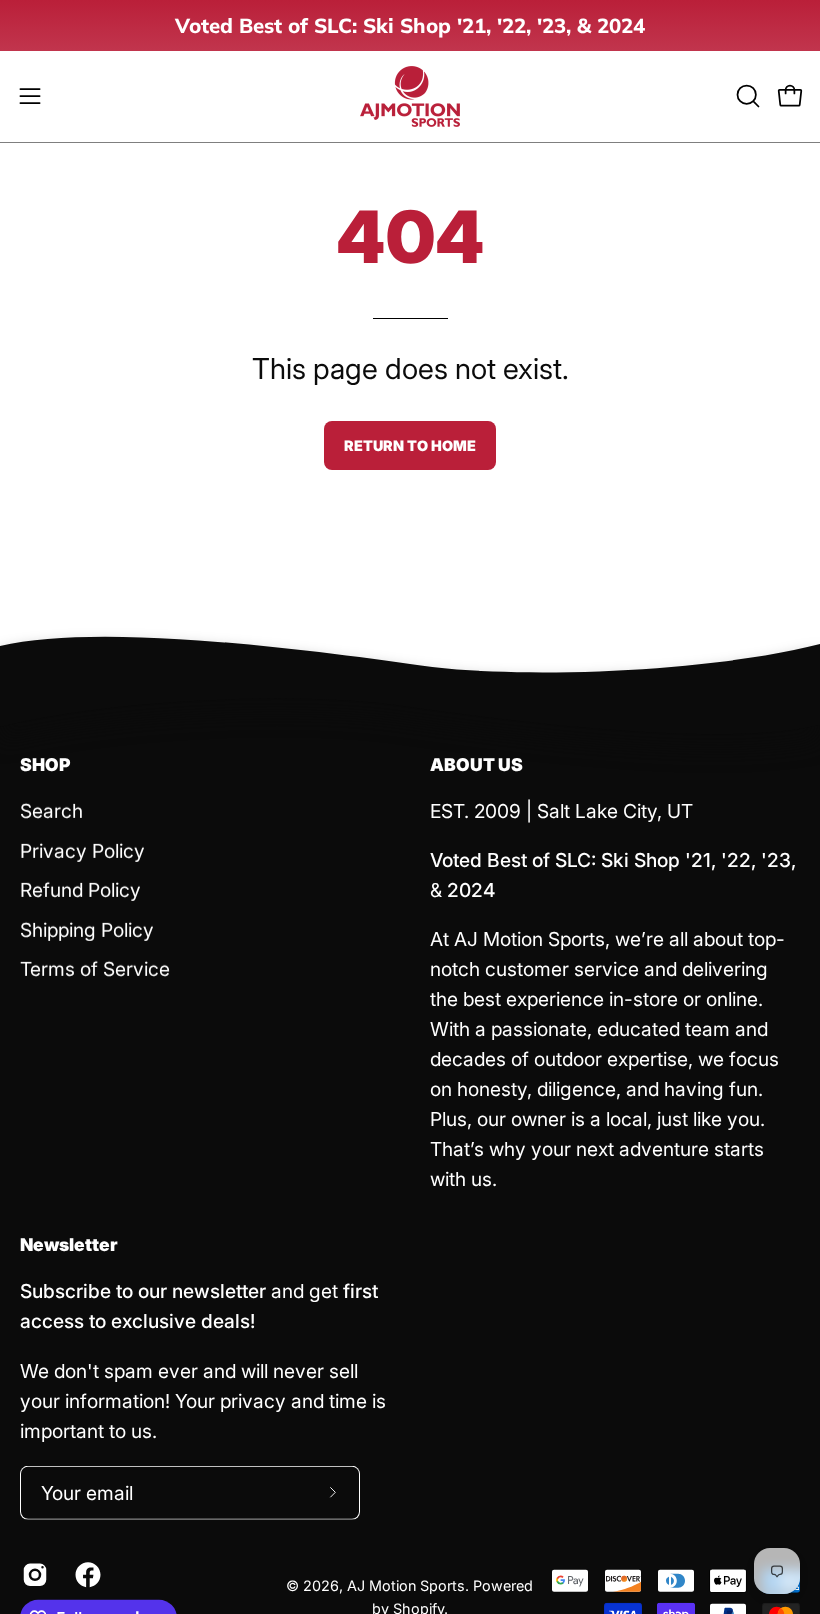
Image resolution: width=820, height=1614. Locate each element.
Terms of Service (95, 969)
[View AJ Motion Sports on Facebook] (86, 1574)
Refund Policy (80, 890)
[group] (410, 25)
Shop (45, 764)
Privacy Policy (82, 850)
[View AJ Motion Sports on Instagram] (33, 1574)
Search (51, 811)
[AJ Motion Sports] (410, 96)
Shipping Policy (87, 930)
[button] (746, 96)
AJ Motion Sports (406, 1585)
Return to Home (410, 445)
